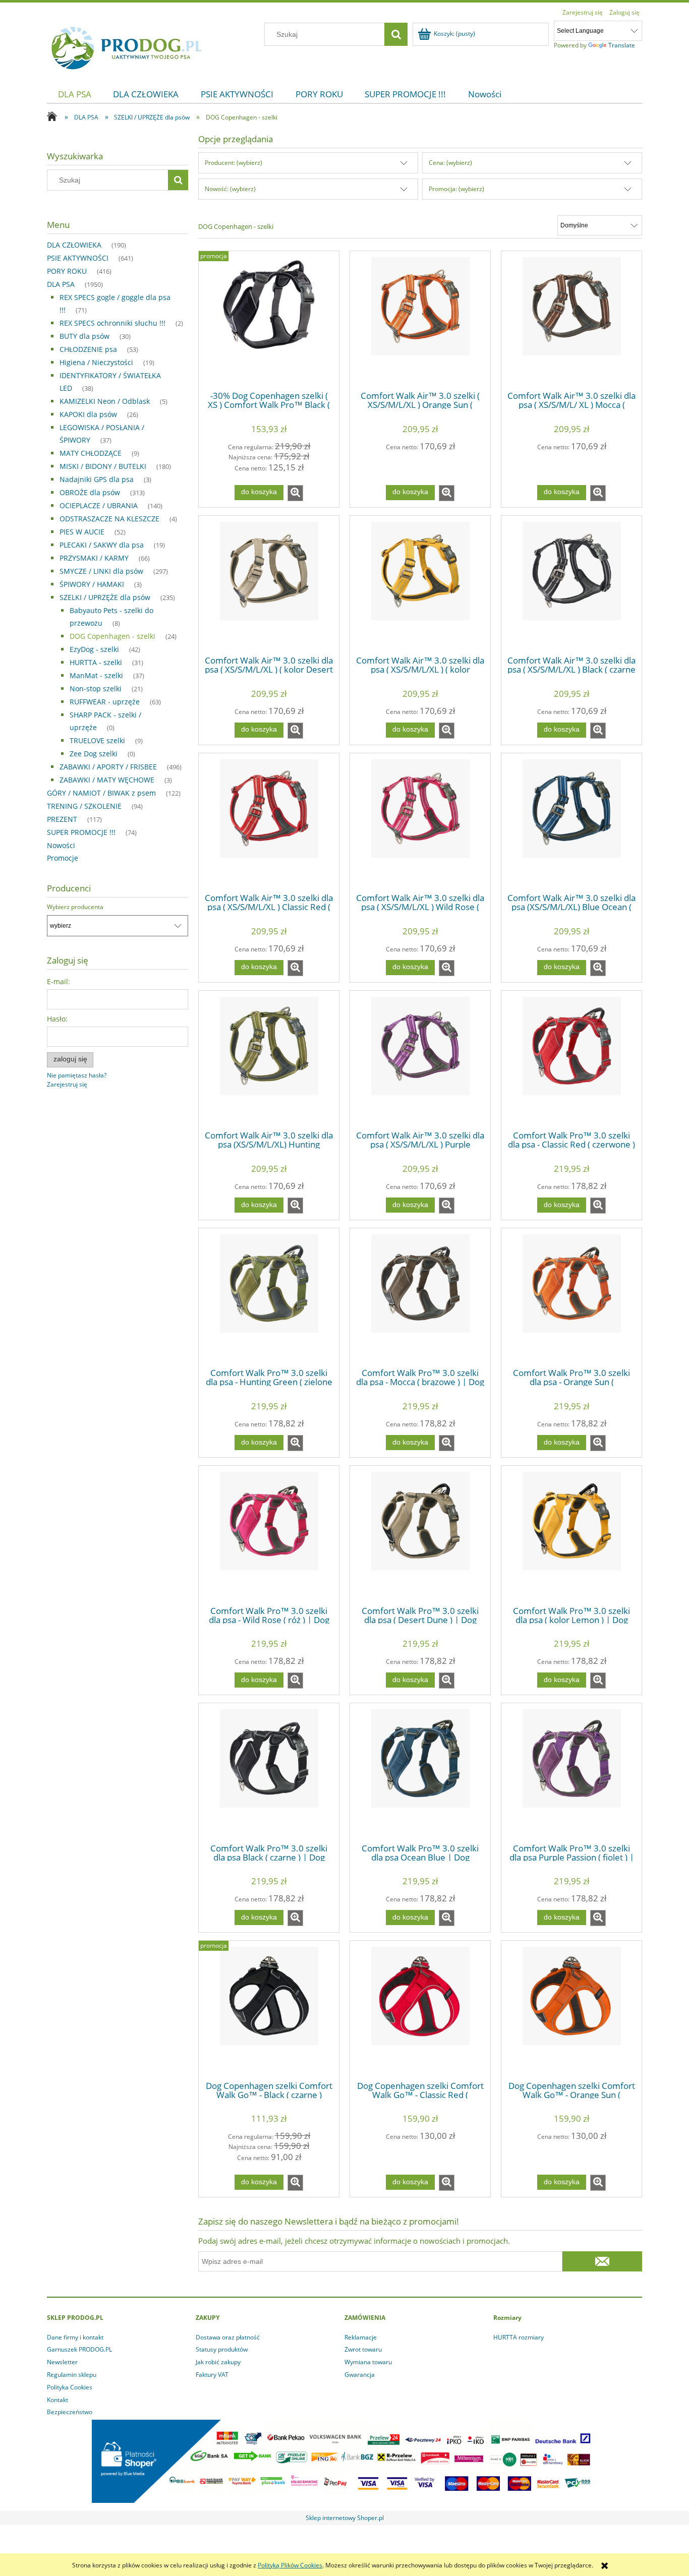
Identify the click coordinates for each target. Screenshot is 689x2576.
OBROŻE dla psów (90, 492)
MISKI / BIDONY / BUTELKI (103, 466)
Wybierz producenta (75, 907)
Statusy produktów (222, 2349)
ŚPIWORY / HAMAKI (92, 584)
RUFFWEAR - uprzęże (105, 702)
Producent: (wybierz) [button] (234, 163)
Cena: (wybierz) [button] (450, 163)
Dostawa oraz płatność (228, 2337)
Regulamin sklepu (72, 2375)
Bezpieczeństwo (70, 2412)
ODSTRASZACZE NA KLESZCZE (109, 519)
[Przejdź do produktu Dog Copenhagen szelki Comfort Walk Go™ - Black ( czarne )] (269, 2010)
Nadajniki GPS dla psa (97, 479)
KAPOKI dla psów (88, 414)
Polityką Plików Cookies (290, 2565)
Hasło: (57, 1019)
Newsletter (62, 2362)
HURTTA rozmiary (519, 2337)
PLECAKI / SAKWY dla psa (102, 545)
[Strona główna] (127, 46)
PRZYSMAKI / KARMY (94, 558)
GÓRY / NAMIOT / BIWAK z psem (101, 793)
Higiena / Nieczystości (96, 362)
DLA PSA (61, 284)
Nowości (61, 845)
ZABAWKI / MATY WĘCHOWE (107, 780)
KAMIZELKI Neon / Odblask (105, 401)
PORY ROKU (67, 271)
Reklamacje (361, 2337)
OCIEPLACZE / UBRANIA (99, 505)
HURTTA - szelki (96, 662)
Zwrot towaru (363, 2349)
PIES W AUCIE (82, 532)
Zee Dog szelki (94, 754)
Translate (622, 45)
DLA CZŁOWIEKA (74, 245)
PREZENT (62, 819)
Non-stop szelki (96, 688)
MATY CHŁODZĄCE (91, 453)
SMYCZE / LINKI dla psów (101, 571)
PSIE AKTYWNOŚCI (78, 258)
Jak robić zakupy (218, 2362)
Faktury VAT (212, 2375)
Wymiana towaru (368, 2362)
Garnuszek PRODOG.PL (79, 2349)
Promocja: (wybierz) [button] (456, 189)
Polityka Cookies (70, 2387)
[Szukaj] (396, 34)
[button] (295, 493)
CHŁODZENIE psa (88, 349)
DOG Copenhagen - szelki (112, 636)
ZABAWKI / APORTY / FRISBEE (108, 767)
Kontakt (58, 2400)
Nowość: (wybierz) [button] (230, 189)
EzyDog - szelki (94, 649)
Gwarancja (360, 2375)
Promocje (63, 858)
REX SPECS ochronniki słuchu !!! (112, 323)
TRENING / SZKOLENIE (84, 806)
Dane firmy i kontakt (75, 2337)
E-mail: (59, 981)
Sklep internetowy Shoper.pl (345, 2518)
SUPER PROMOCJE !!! (81, 832)
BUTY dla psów (84, 336)
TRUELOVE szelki (97, 740)
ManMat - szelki (96, 675)
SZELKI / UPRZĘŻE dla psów (105, 597)
